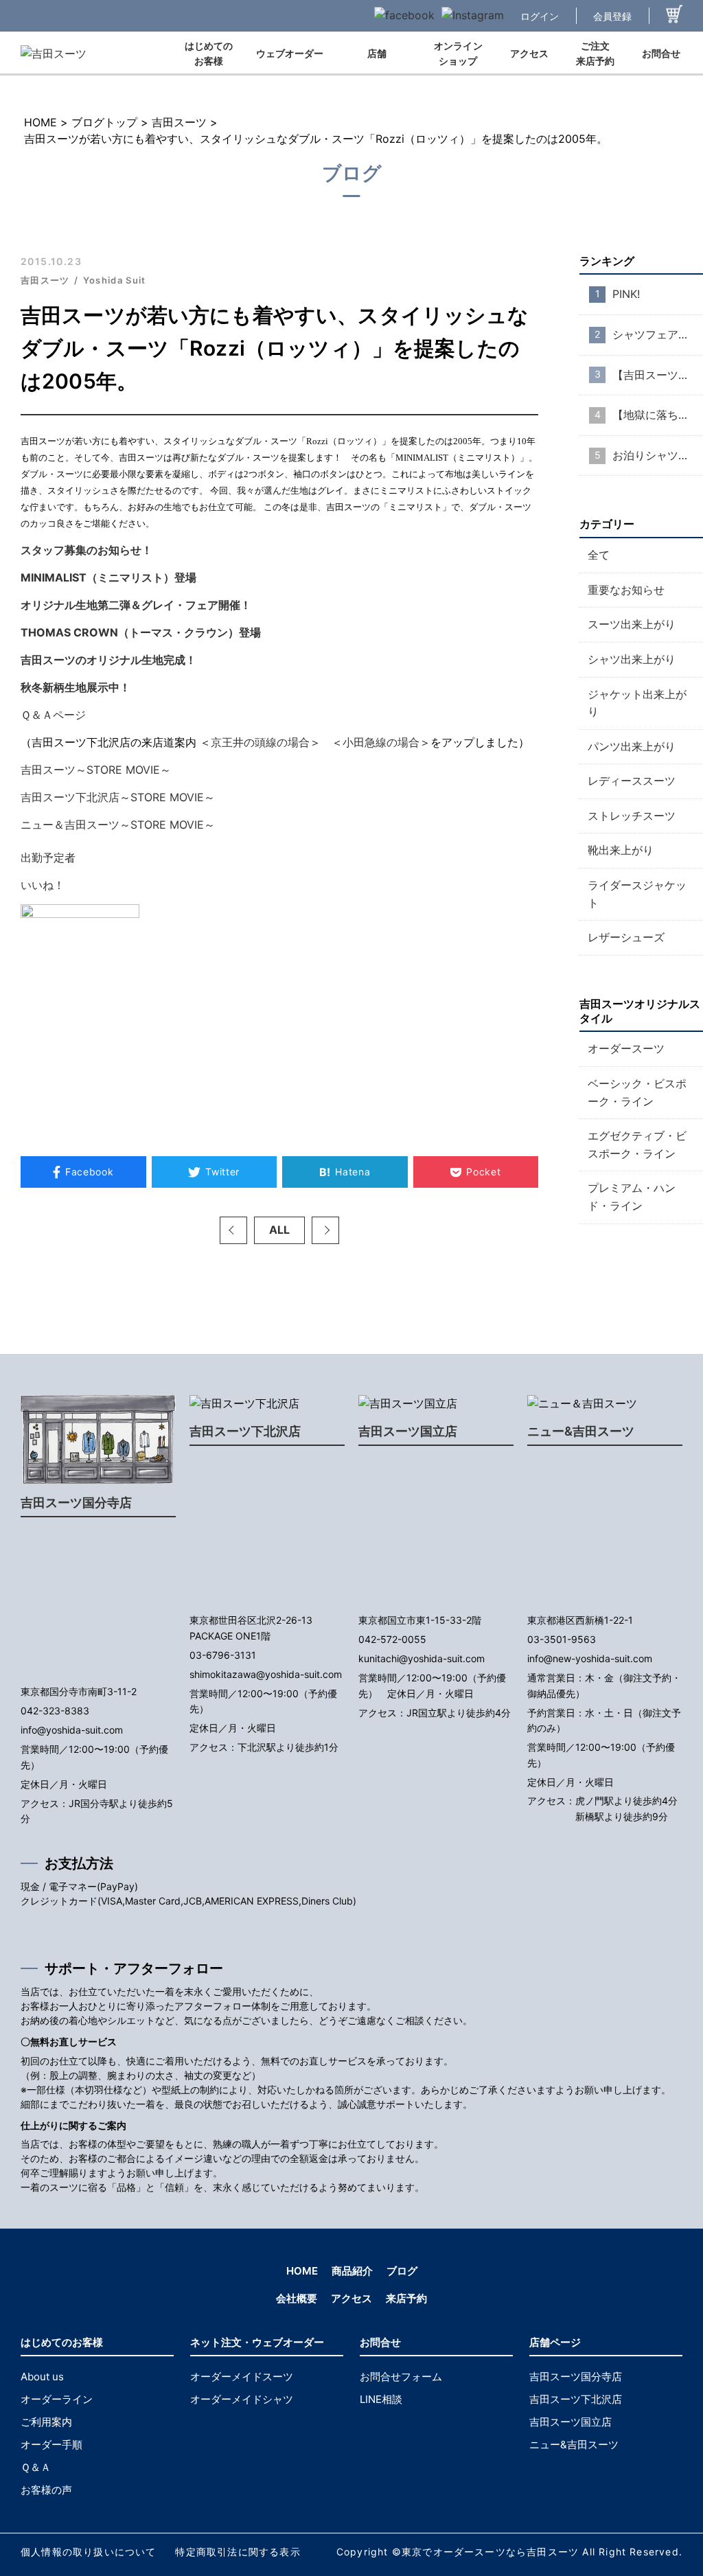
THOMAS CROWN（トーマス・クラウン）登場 (141, 632)
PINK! (626, 294)
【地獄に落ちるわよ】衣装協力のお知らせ (658, 415)
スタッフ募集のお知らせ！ (92, 550)
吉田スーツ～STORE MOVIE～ (96, 770)
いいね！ (43, 885)
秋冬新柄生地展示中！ (76, 687)
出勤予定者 (48, 858)
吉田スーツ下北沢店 (245, 1431)
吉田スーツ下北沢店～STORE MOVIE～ (118, 797)
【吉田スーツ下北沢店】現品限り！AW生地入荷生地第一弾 (658, 375)
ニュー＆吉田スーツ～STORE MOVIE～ (118, 825)
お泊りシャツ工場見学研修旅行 (658, 455)
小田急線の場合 (381, 742)
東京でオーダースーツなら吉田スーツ (490, 2552)
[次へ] (325, 1230)
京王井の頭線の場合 (260, 742)
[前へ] (233, 1230)
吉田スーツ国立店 (408, 1431)
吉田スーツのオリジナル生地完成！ (108, 660)
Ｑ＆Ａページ (53, 715)
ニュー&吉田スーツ (581, 1431)
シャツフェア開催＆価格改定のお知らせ (658, 334)
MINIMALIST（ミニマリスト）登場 (108, 577)
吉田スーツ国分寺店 (76, 1503)
